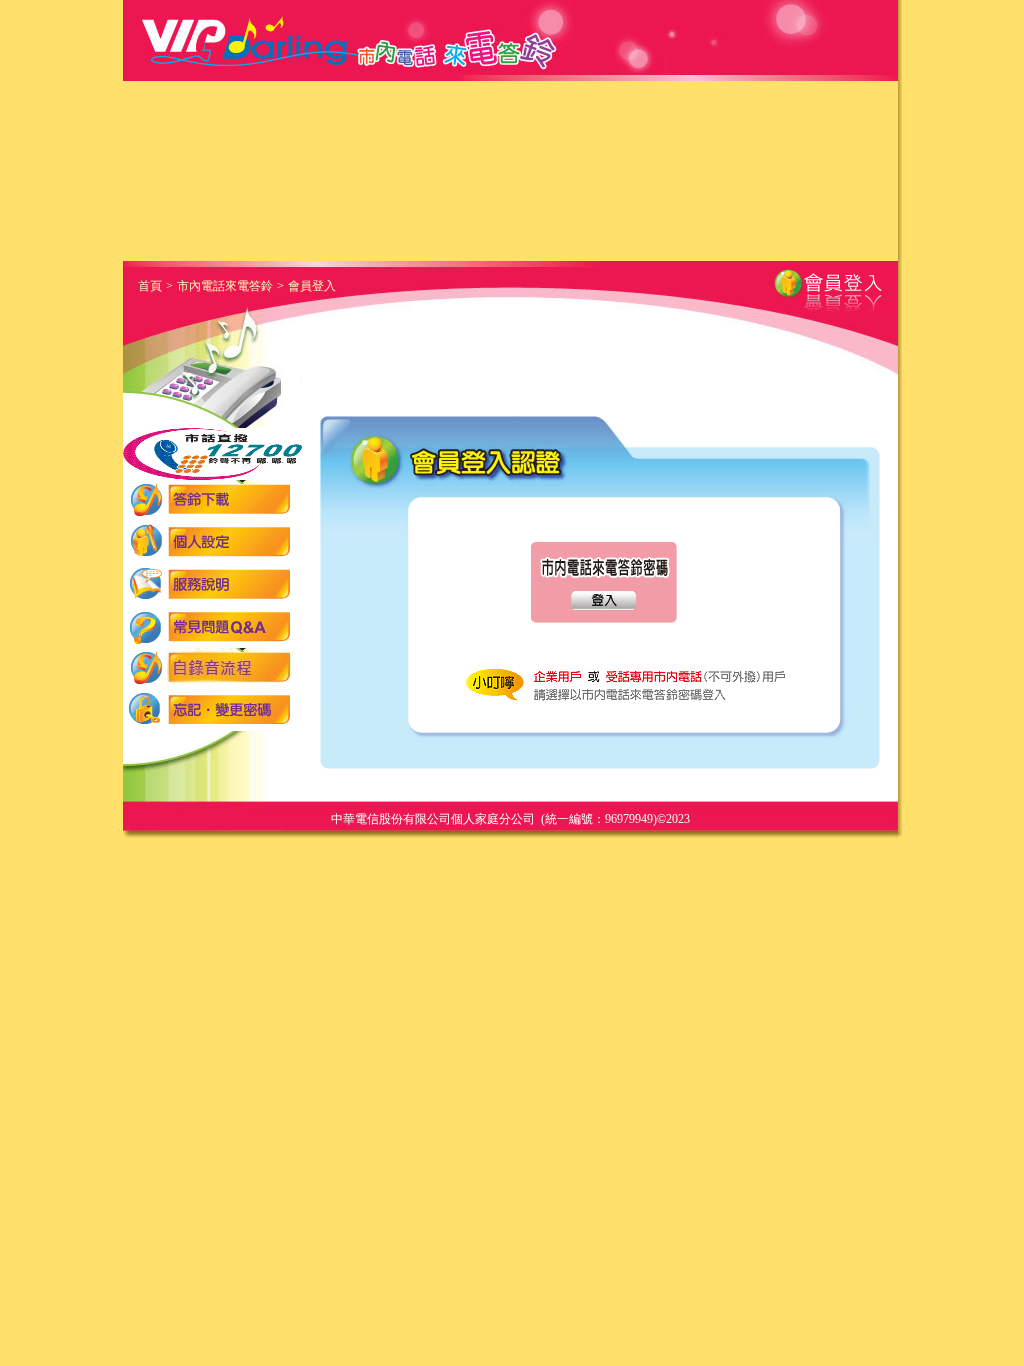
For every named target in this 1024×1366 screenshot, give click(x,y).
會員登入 (312, 286)
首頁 (150, 286)
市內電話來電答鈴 (225, 286)
